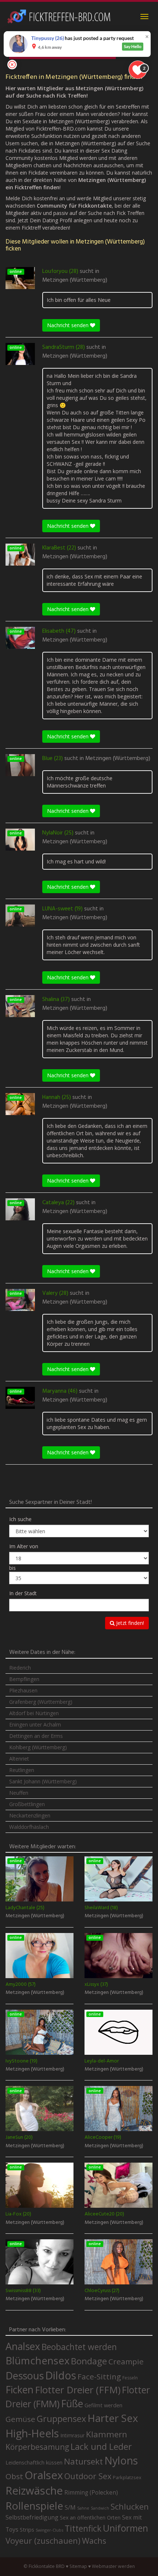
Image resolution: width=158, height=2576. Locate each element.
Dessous (25, 2376)
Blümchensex (37, 2361)
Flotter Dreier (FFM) (78, 2390)
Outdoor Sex (88, 2476)
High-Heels (32, 2433)
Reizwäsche (34, 2491)
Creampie (126, 2361)
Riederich (20, 1668)
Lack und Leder (101, 2447)
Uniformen (125, 2528)
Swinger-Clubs (49, 2530)
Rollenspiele (34, 2506)
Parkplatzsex (127, 2477)
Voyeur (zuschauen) (43, 2540)
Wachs (94, 2541)
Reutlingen (22, 1770)
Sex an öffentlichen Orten (90, 2517)
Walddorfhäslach (29, 1827)
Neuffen (19, 1793)
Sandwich (100, 2508)
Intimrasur (72, 2435)
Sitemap (78, 2566)
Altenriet (19, 1759)
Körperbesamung (37, 2447)
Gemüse (20, 2419)
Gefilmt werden (103, 2405)
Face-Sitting (99, 2376)
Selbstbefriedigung (32, 2517)
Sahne (83, 2508)
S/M (70, 2507)
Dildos (61, 2375)
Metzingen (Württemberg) (75, 280)
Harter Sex (113, 2418)
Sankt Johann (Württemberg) (43, 1781)
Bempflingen (24, 1679)
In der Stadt (23, 1593)
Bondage (89, 2361)
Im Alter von (24, 1546)
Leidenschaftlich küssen (34, 2462)
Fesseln (130, 2378)
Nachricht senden (69, 325)
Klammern (107, 2434)
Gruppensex (61, 2419)
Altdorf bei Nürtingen (34, 1713)
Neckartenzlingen (30, 1815)
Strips (27, 2529)
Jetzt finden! (129, 1623)
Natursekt (83, 2461)
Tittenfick (83, 2529)
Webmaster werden (113, 2566)
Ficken (19, 2390)
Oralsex (44, 2475)
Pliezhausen (23, 1690)
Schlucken (130, 2506)
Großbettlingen (27, 1804)
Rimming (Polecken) (91, 2493)
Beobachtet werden (79, 2347)
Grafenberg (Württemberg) (41, 1702)
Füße (72, 2404)
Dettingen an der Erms (36, 1736)
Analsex (23, 2346)
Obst (14, 2476)
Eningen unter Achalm (35, 1724)
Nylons (121, 2460)
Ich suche (20, 1519)
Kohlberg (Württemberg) (38, 1747)
